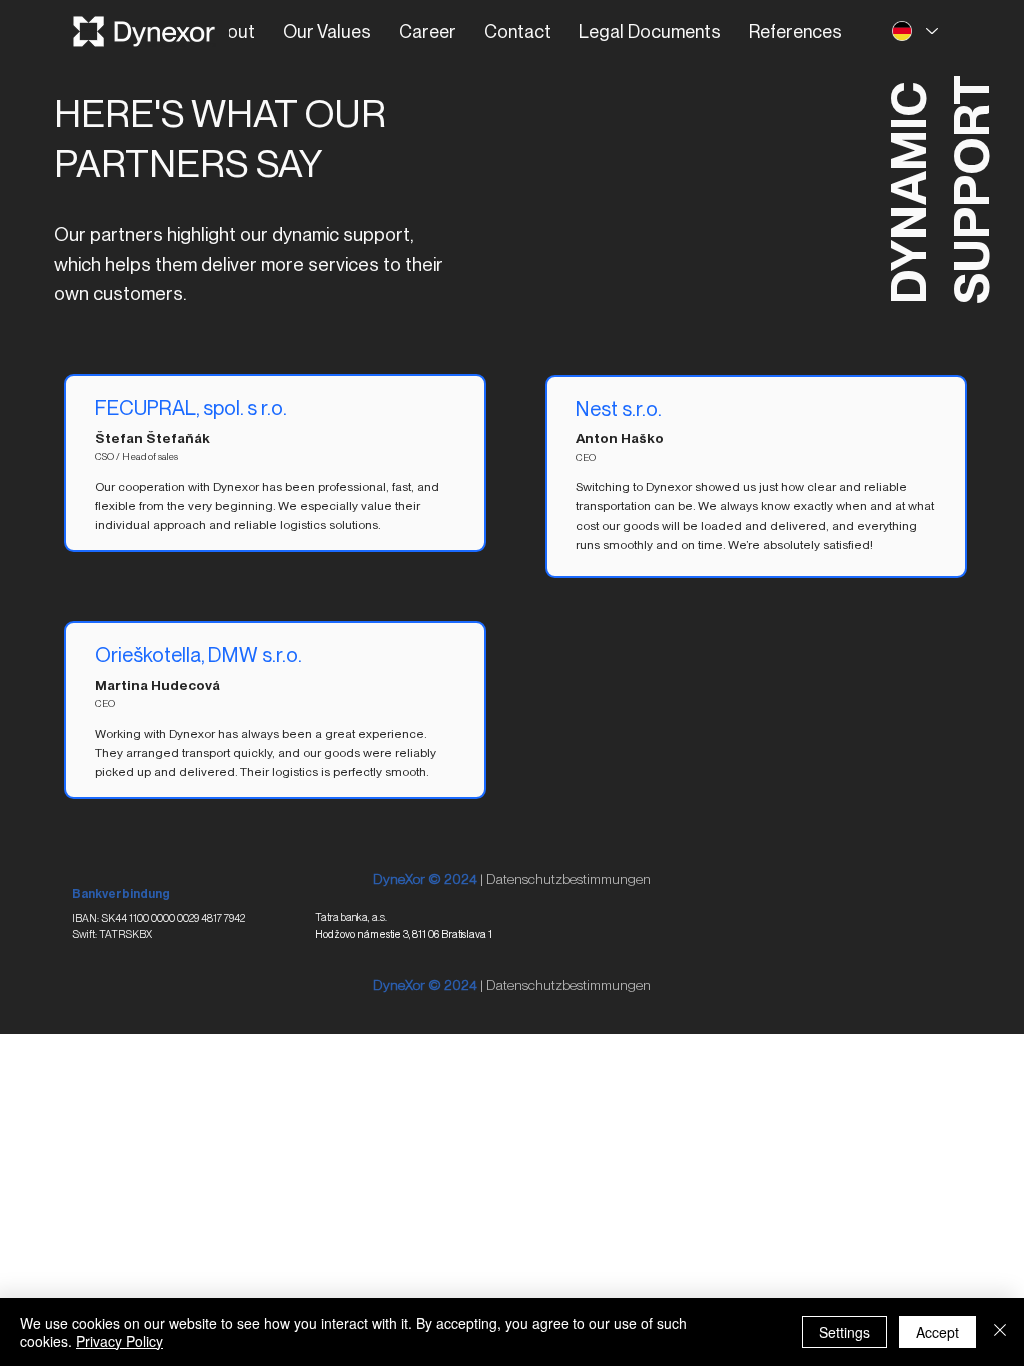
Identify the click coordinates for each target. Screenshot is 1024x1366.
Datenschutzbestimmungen (568, 879)
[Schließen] (1000, 1332)
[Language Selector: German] (915, 31)
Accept (937, 1332)
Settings (844, 1332)
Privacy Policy (119, 1341)
